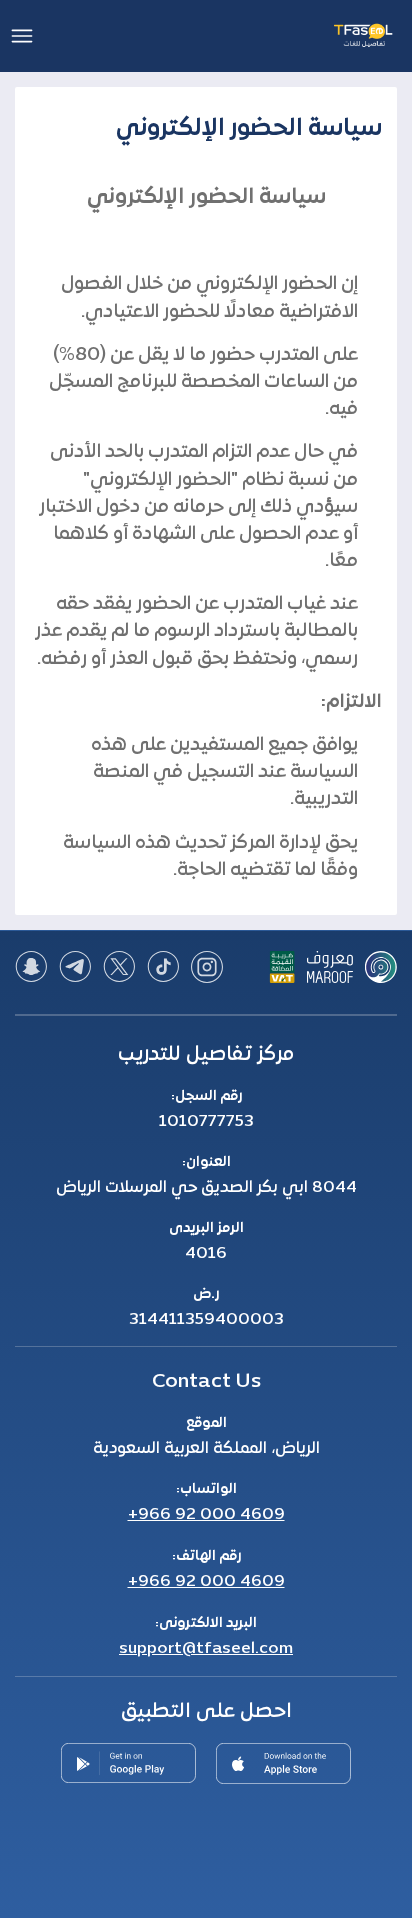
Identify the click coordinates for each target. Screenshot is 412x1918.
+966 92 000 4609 (206, 1515)
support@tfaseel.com (206, 1649)
